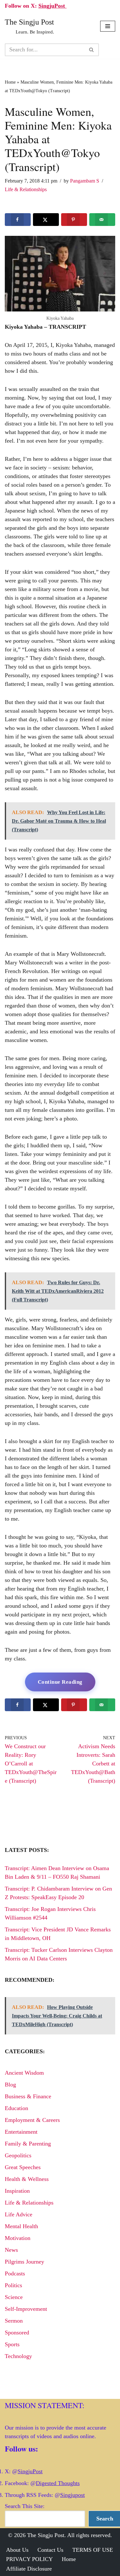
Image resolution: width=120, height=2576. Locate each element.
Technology (18, 2356)
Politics (13, 2285)
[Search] (92, 50)
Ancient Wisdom (24, 2073)
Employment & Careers (32, 2120)
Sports (12, 2344)
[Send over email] (102, 220)
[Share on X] (46, 220)
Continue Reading (60, 1682)
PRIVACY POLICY (29, 2559)
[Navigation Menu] (108, 26)
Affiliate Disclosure (29, 2569)
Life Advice (19, 2214)
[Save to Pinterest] (74, 220)
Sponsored (17, 2333)
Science (14, 2297)
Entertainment (21, 2132)
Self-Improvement (26, 2309)
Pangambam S (85, 181)
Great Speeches (23, 2167)
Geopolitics (18, 2155)
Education (16, 2108)
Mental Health (21, 2226)
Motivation (18, 2238)
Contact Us (50, 2550)
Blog (10, 2085)
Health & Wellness (27, 2179)
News (11, 2250)
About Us (17, 2550)
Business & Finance (28, 2096)
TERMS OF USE (93, 2550)
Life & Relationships (26, 190)
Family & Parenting (28, 2144)
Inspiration (17, 2191)
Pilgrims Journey (24, 2262)
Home (10, 82)
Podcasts (15, 2273)
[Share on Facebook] (18, 220)
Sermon (14, 2321)
